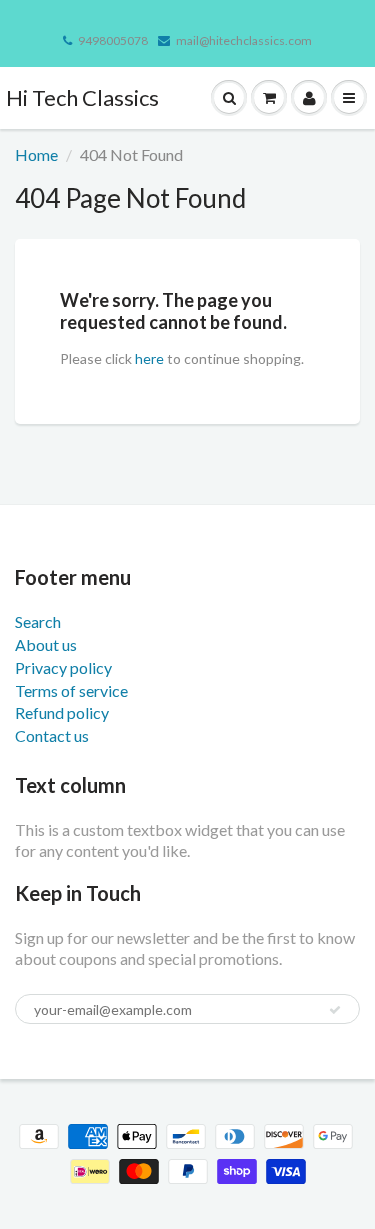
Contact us (52, 735)
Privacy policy (63, 667)
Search (38, 621)
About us (46, 644)
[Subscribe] (335, 1010)
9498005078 (113, 40)
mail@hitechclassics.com (244, 40)
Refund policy (62, 712)
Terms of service (71, 690)
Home (36, 154)
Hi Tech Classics (82, 97)
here (149, 358)
